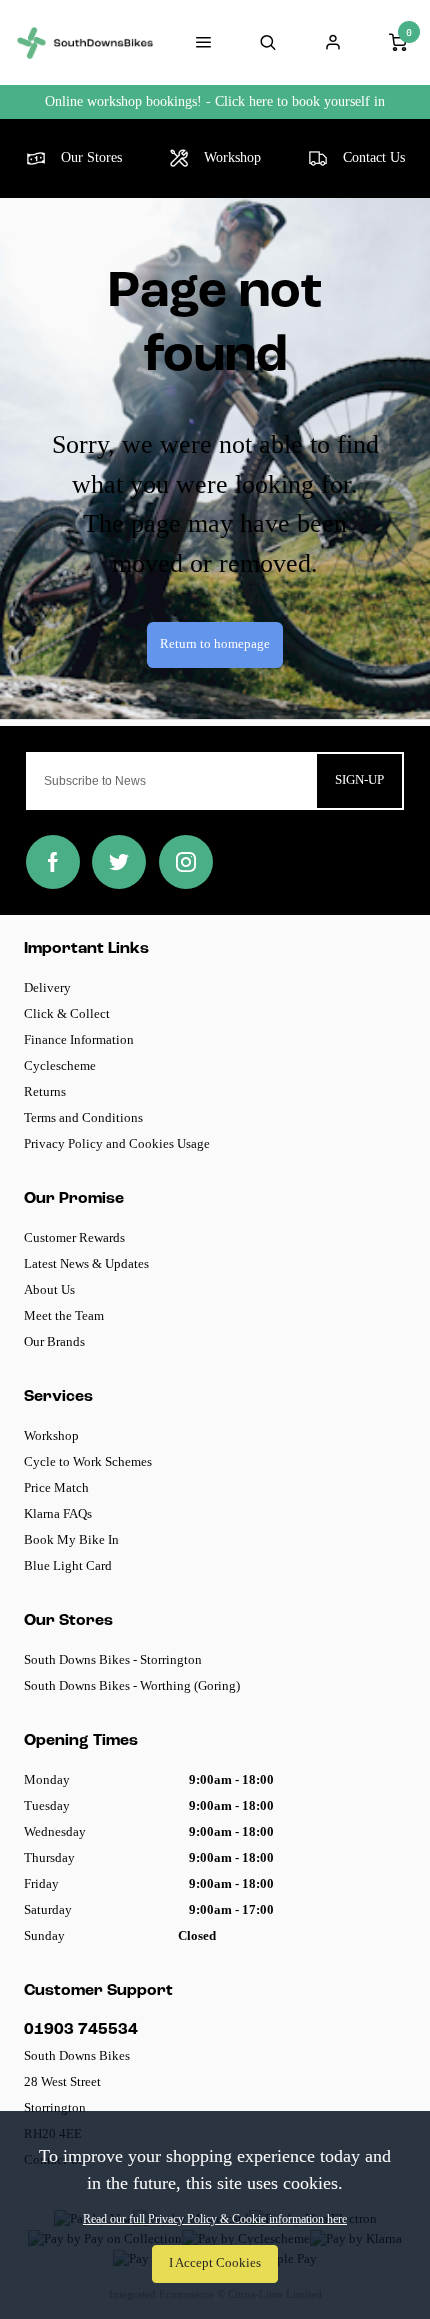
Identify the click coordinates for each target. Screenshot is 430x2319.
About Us (49, 1289)
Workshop (51, 1435)
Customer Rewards (74, 1237)
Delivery (47, 987)
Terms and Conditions (83, 1117)
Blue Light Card (68, 1565)
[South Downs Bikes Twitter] (119, 862)
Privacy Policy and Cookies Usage (117, 1143)
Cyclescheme (60, 1065)
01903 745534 (81, 2030)
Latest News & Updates (86, 1263)
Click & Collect (67, 1013)
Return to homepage (215, 644)
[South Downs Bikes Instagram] (186, 862)
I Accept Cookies (215, 2263)
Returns (45, 1091)
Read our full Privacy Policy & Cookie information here (215, 2219)
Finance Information (79, 1039)
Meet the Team (64, 1315)
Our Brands (54, 1341)
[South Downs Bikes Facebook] (53, 862)
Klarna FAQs (58, 1513)
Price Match (56, 1487)
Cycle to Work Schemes (88, 1461)
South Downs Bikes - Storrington (113, 1659)
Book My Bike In (71, 1539)
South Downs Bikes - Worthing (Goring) (132, 1685)
